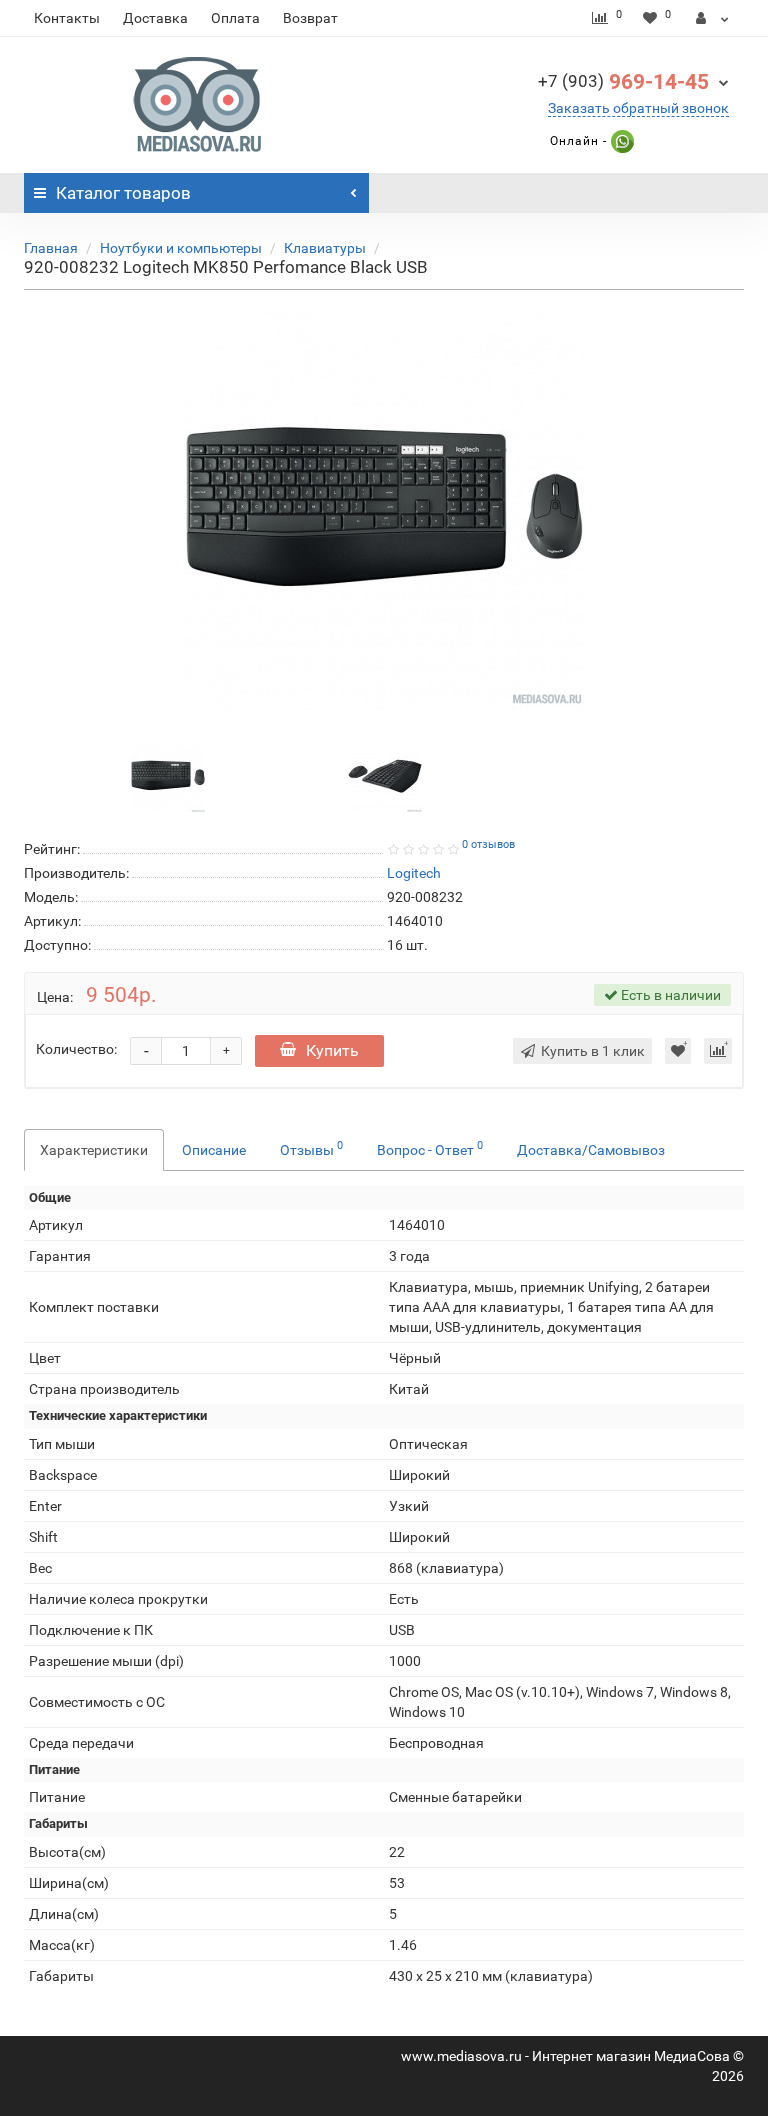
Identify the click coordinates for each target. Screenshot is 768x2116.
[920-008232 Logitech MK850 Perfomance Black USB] (384, 510)
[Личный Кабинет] (712, 18)
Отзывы (311, 1148)
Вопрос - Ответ (430, 1148)
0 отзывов (488, 844)
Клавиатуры (325, 248)
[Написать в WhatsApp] (620, 141)
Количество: (76, 1049)
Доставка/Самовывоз (591, 1150)
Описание (214, 1150)
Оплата (235, 18)
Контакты (67, 18)
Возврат (310, 18)
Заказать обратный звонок (638, 108)
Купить (332, 1050)
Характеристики (94, 1150)
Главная (51, 248)
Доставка (155, 18)
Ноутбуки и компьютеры (181, 248)
